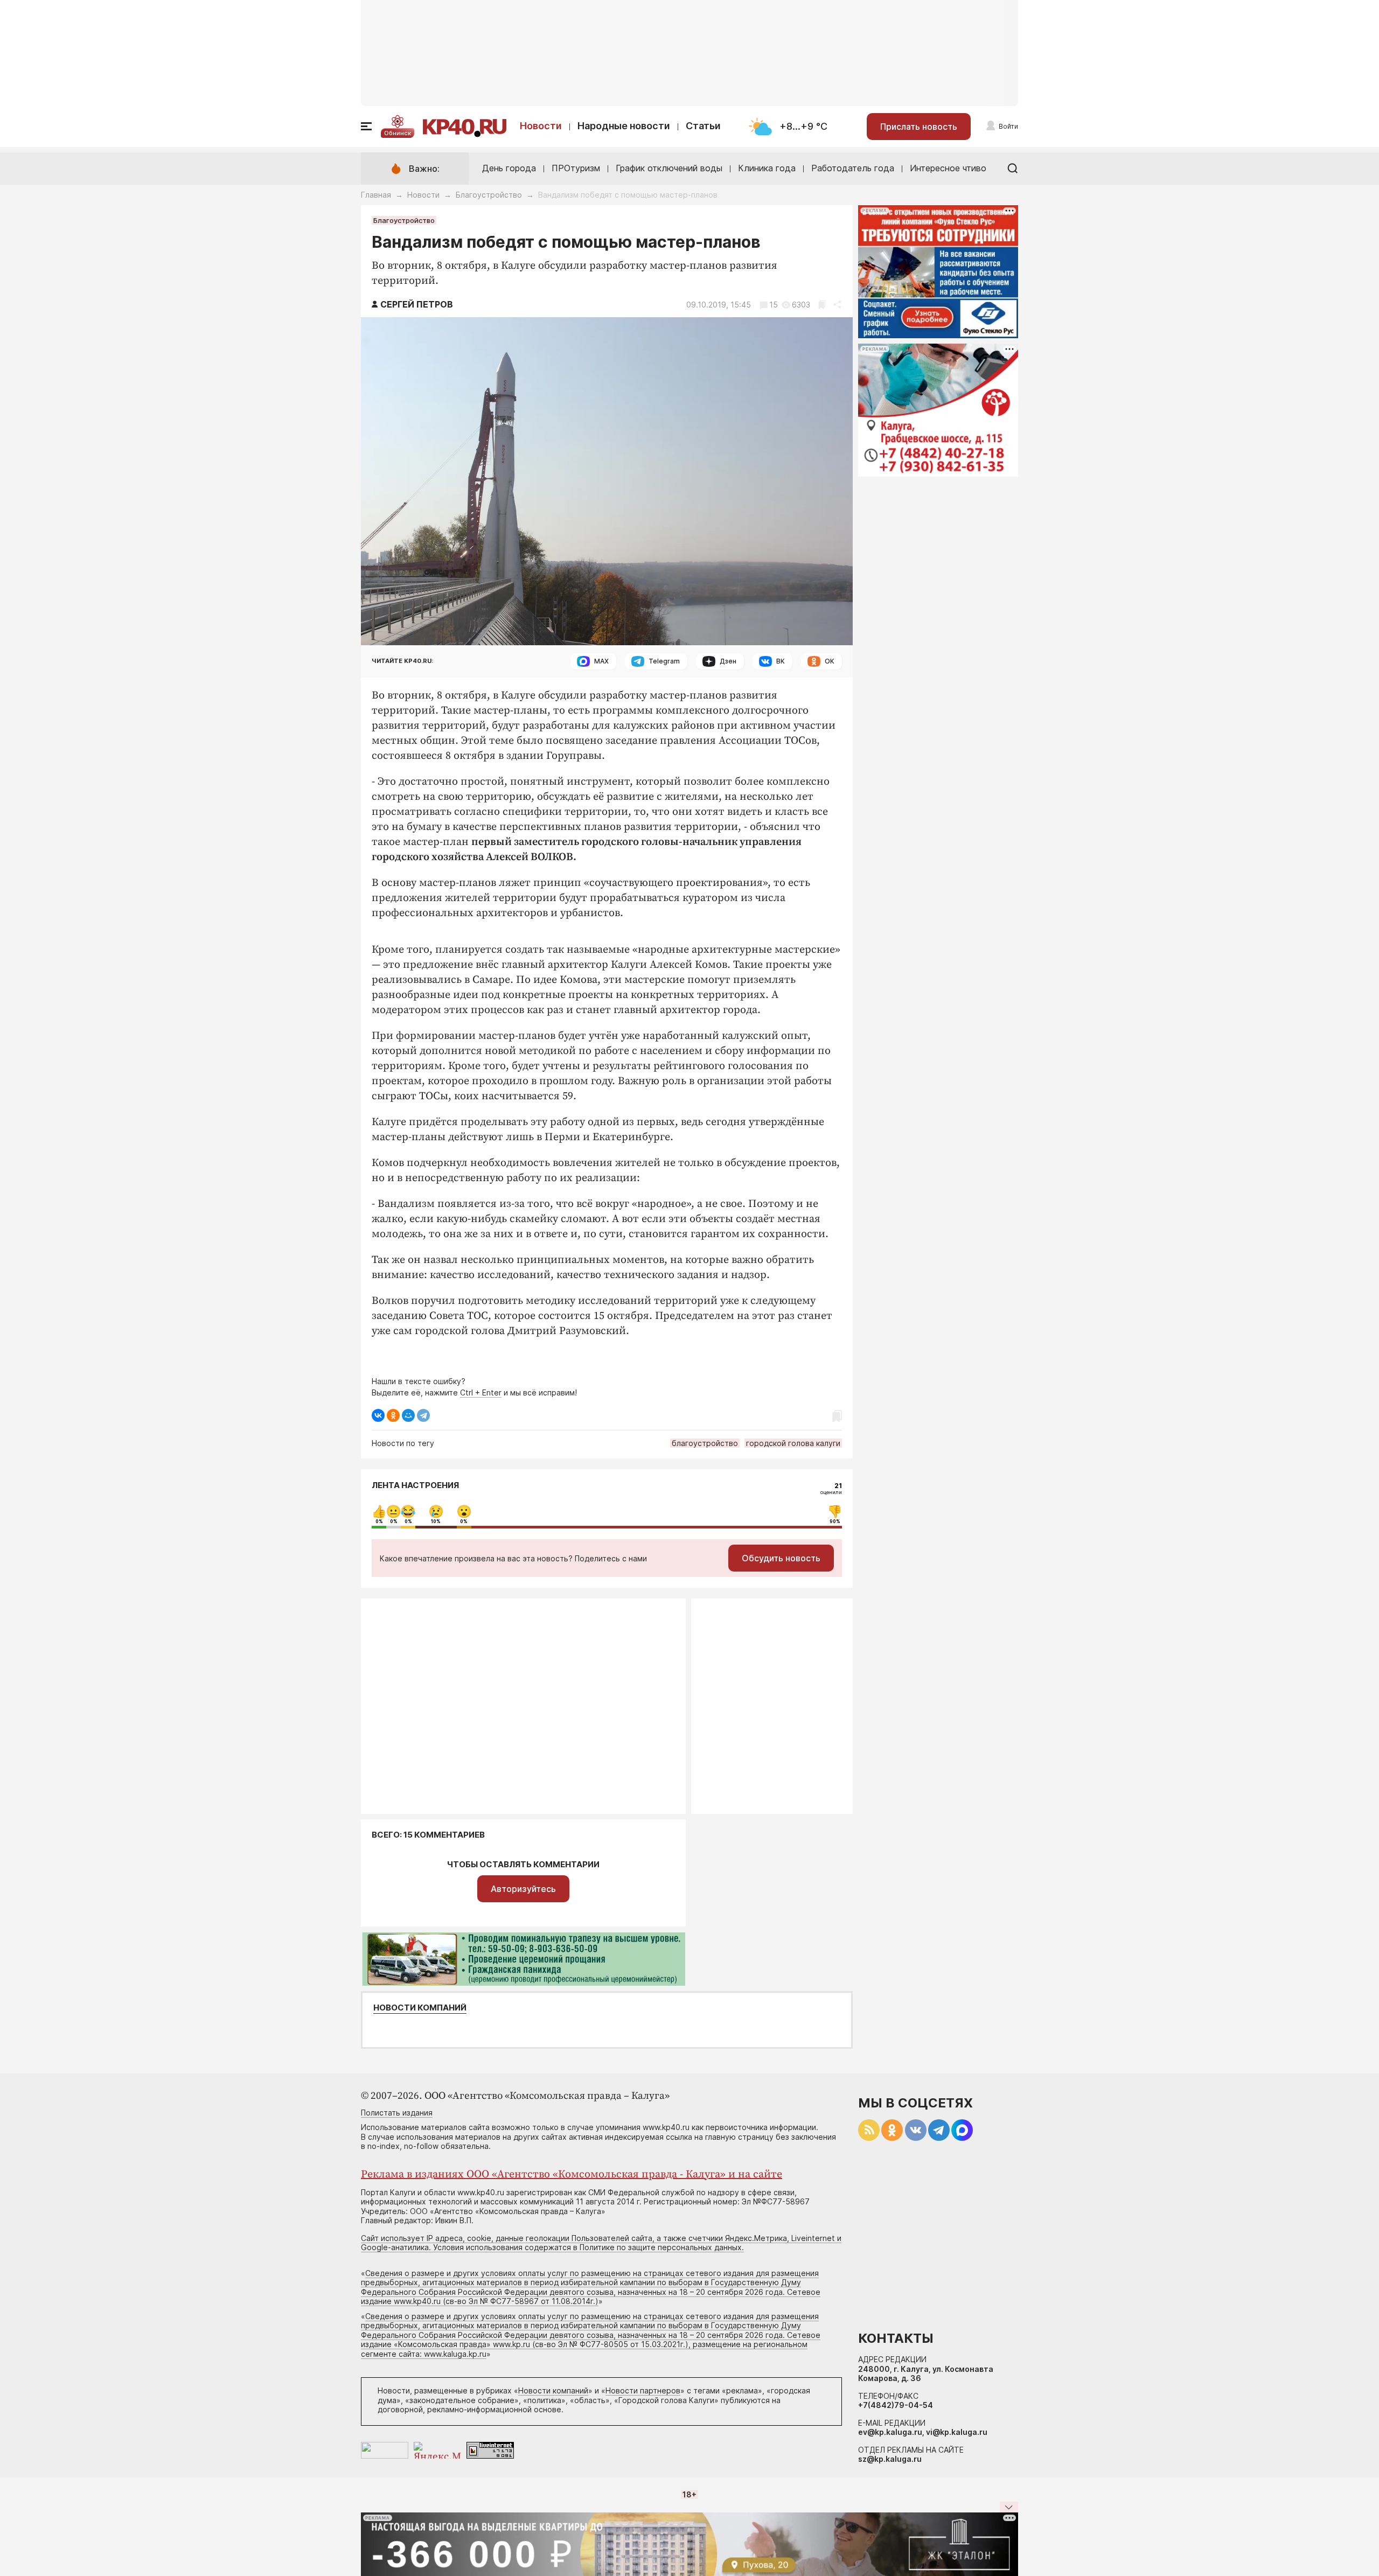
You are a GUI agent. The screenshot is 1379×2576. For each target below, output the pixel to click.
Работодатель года (853, 168)
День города (509, 168)
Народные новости (624, 126)
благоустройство (705, 1443)
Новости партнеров (643, 2390)
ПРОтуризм (576, 168)
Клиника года (767, 168)
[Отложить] (822, 305)
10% (436, 1521)
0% (379, 1521)
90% (835, 1521)
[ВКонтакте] (378, 1415)
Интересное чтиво (948, 168)
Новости (541, 126)
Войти (1008, 126)
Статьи (703, 126)
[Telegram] (423, 1415)
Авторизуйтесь (523, 1889)
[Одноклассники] (393, 1415)
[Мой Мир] (408, 1415)
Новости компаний (420, 2008)
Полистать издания (397, 2113)
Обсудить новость (781, 1558)
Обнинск (398, 133)
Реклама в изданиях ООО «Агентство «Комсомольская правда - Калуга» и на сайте (572, 2174)
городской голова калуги (793, 1443)
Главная (376, 195)
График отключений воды (669, 168)
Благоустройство (489, 195)
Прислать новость (919, 127)
